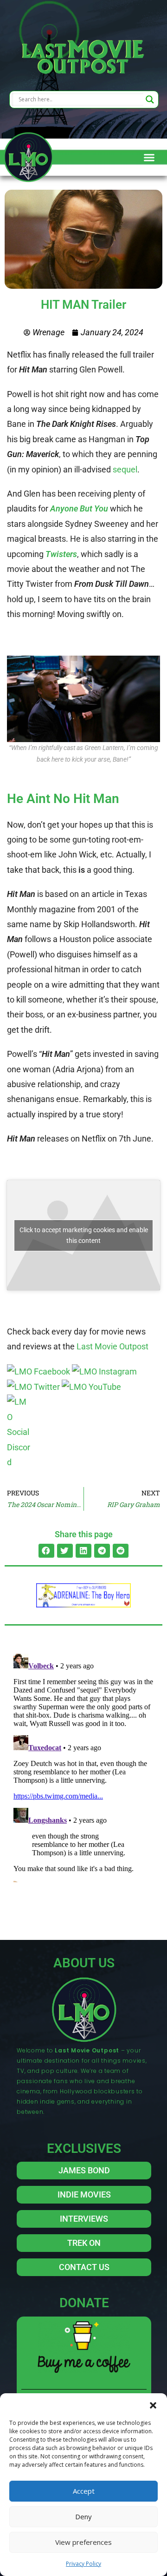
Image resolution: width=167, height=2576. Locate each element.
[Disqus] (83, 1766)
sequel (125, 469)
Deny (83, 2516)
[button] (153, 2405)
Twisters (61, 554)
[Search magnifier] (150, 100)
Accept (84, 2491)
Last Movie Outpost (112, 1346)
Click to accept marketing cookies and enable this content (84, 1235)
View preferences (83, 2542)
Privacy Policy (83, 2564)
